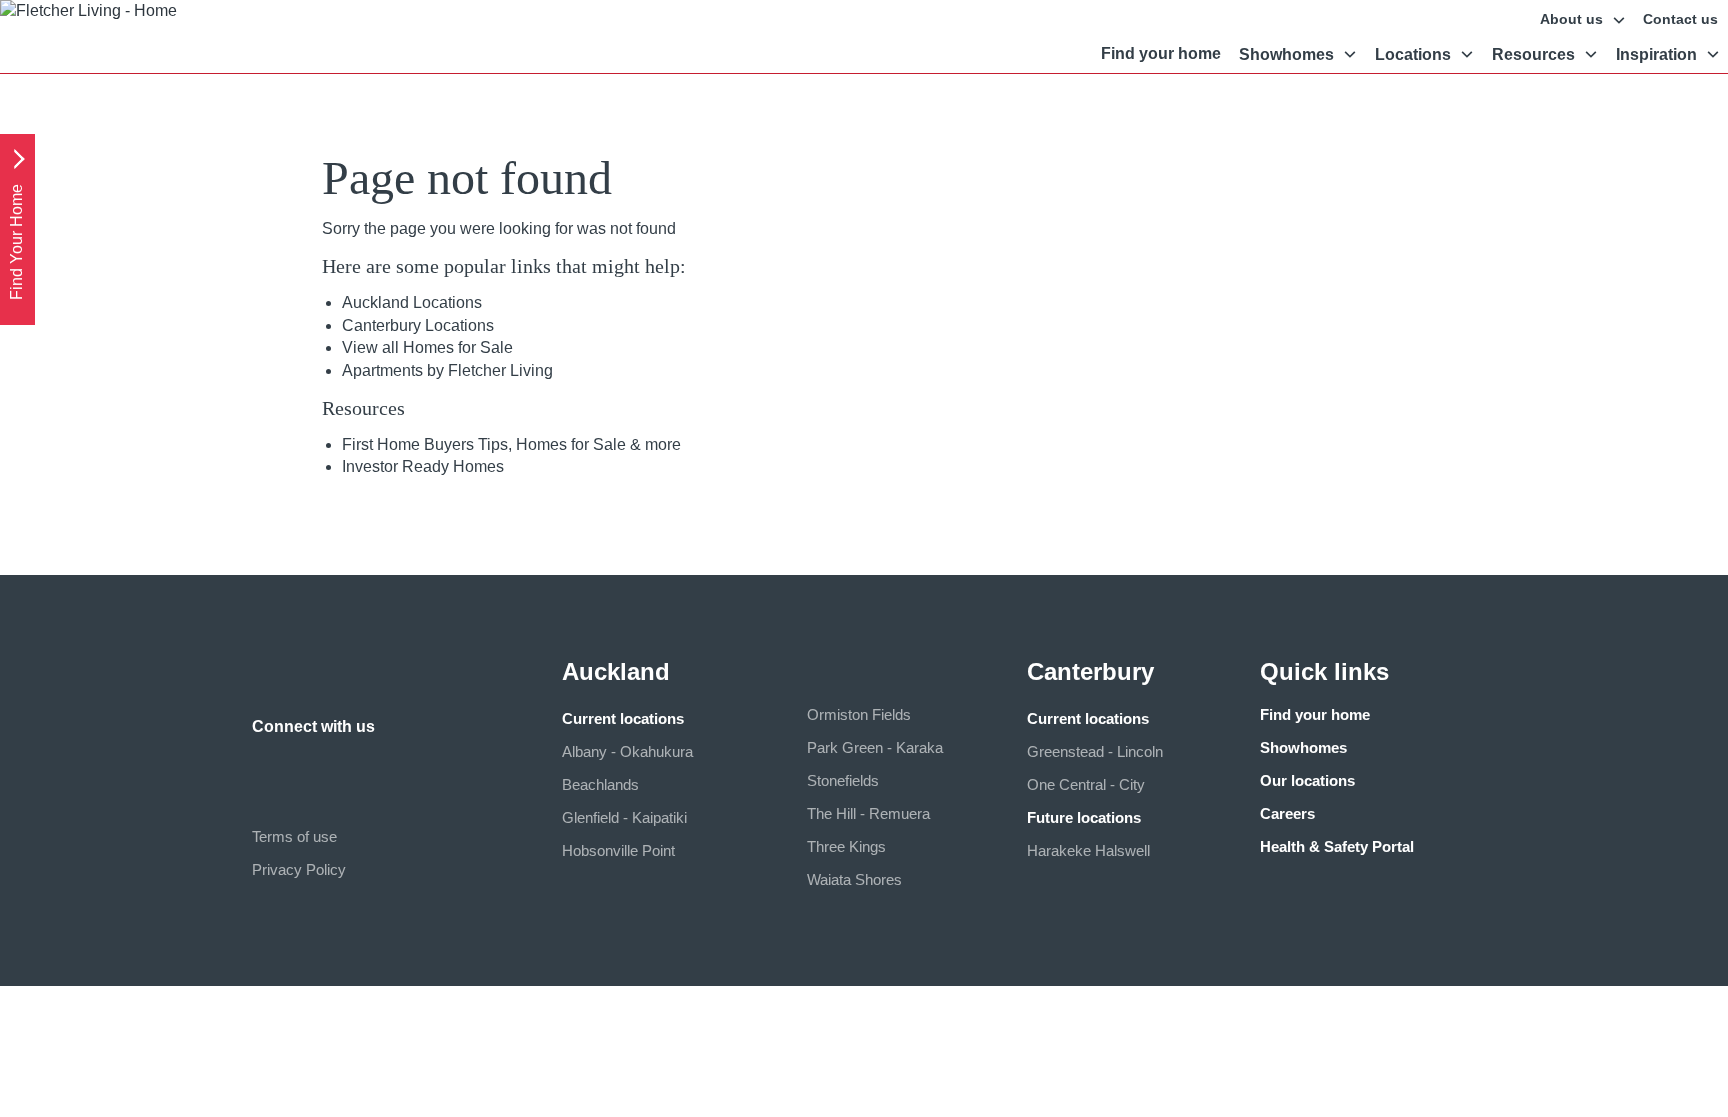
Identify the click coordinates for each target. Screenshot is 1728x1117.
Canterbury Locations (418, 325)
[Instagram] (268, 765)
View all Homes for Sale (427, 347)
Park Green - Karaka (875, 747)
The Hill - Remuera (868, 813)
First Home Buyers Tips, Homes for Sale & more (511, 444)
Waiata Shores (854, 879)
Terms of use (294, 836)
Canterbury (1090, 671)
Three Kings (846, 846)
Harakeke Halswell (1088, 850)
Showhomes (1286, 54)
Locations (1413, 54)
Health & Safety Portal (1337, 846)
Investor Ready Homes (423, 466)
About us (1571, 19)
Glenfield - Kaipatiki (624, 817)
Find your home (1161, 53)
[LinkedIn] (308, 765)
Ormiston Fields (859, 714)
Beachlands (600, 784)
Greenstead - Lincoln (1095, 751)
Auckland (616, 671)
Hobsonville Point (618, 850)
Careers (1287, 813)
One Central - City (1086, 784)
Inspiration (1656, 54)
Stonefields (843, 780)
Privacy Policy (299, 869)
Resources (1533, 54)
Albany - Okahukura (627, 751)
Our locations (1307, 780)
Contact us (1680, 19)
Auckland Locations (412, 302)
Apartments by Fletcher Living (447, 370)
